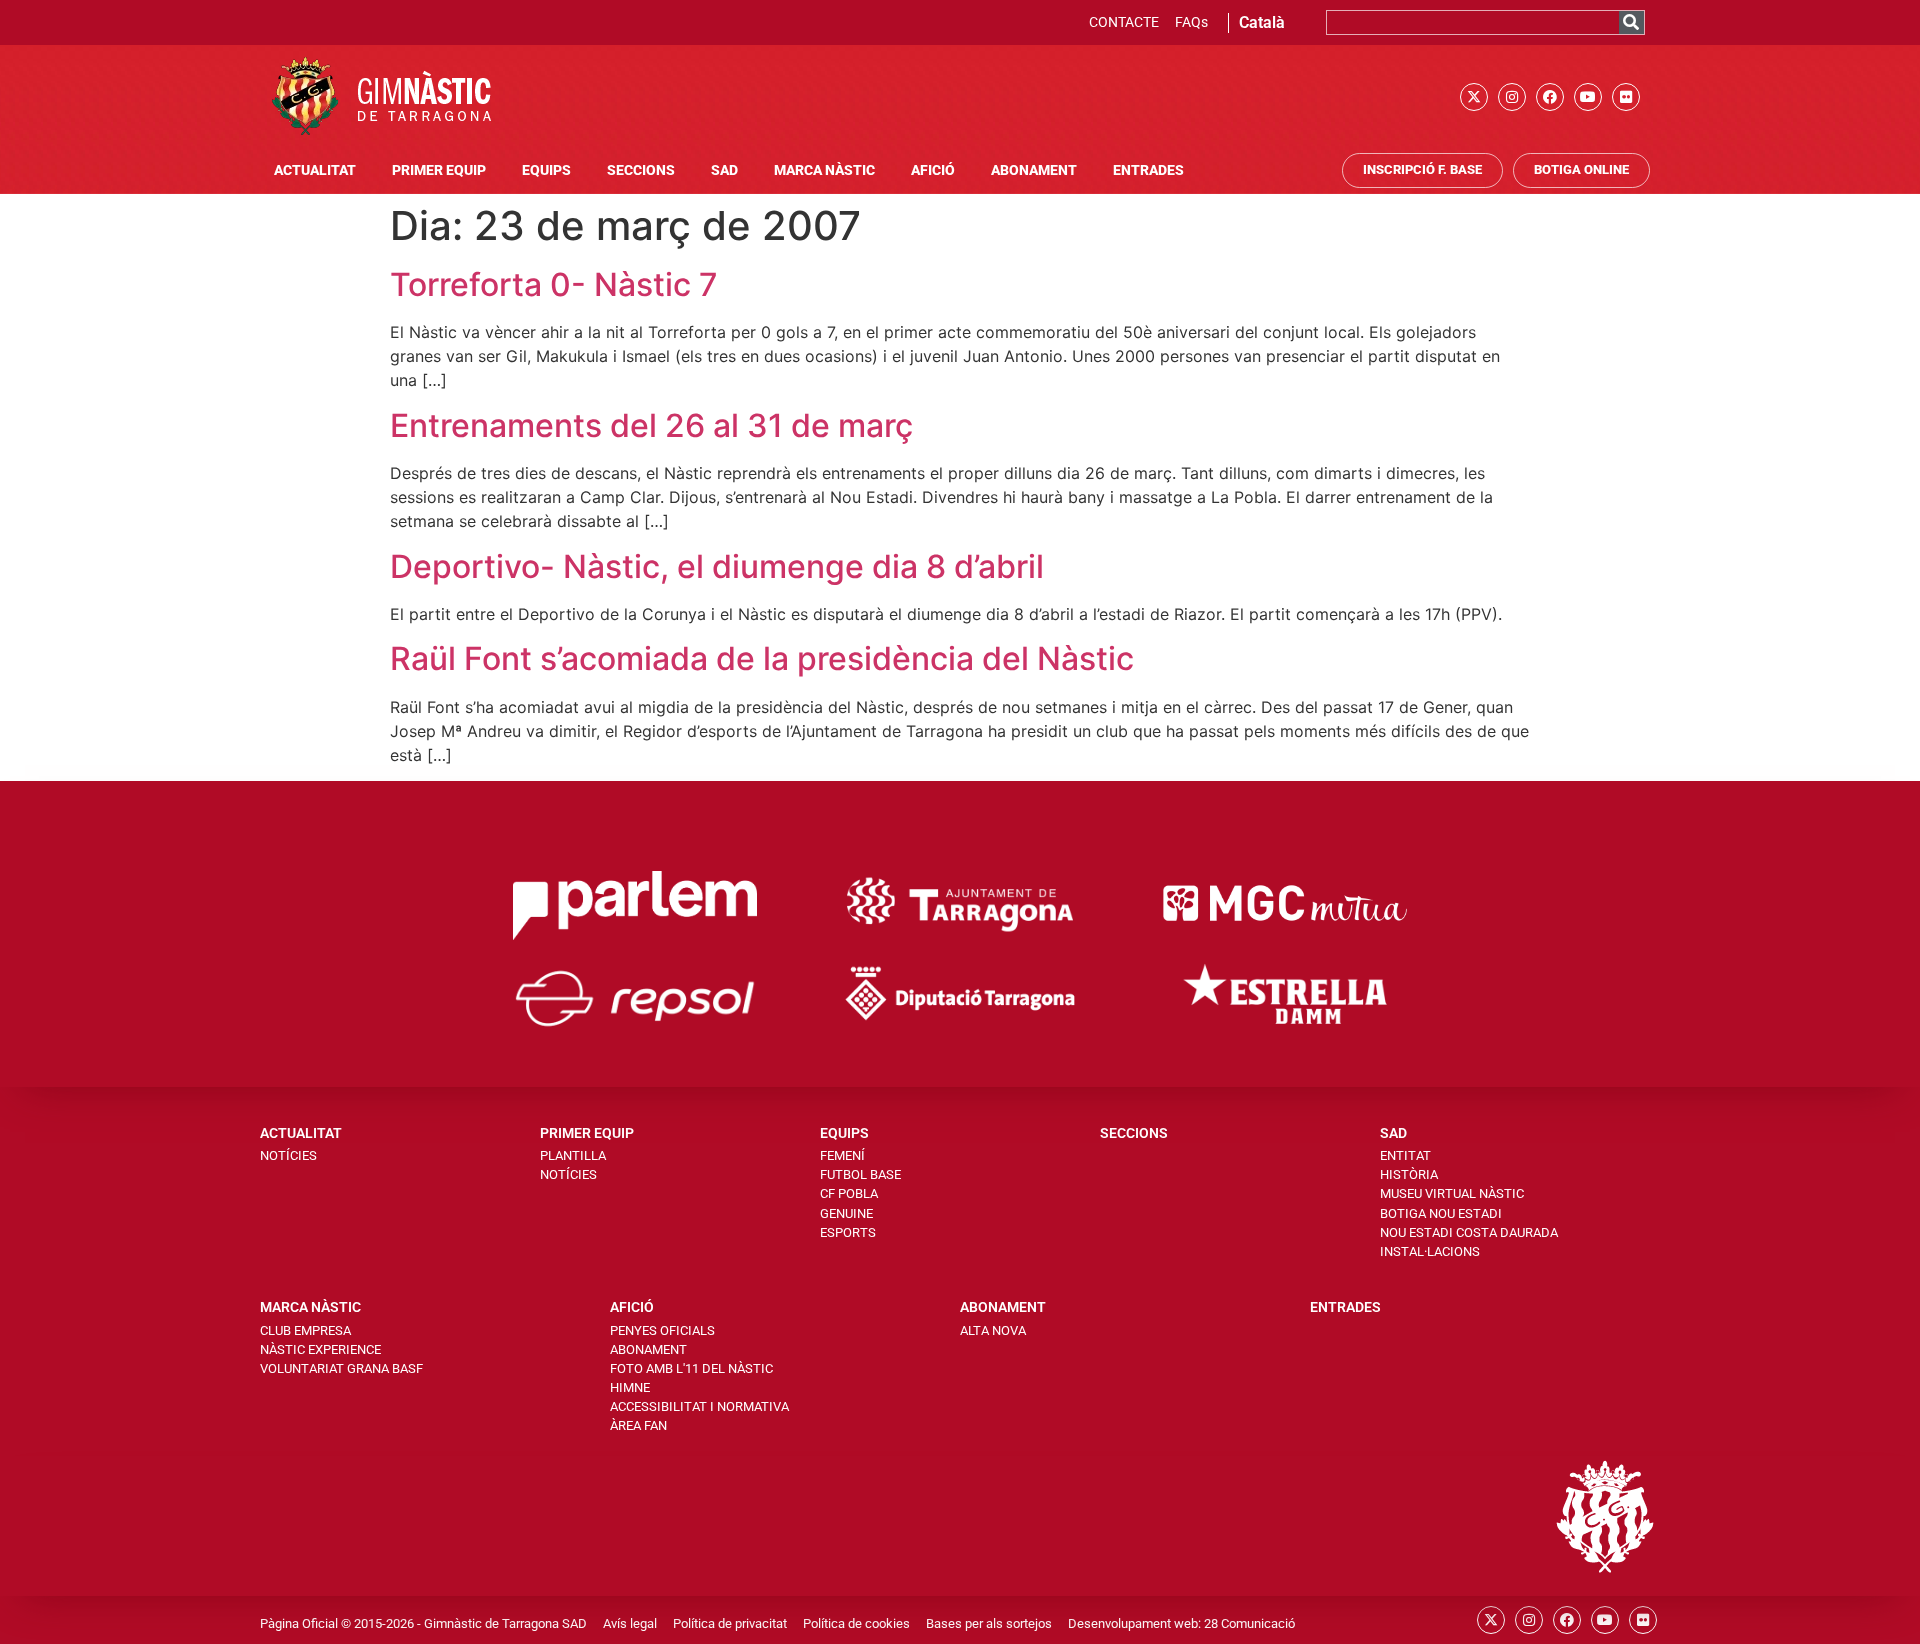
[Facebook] (1550, 97)
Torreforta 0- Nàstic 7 (554, 284)
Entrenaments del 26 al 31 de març (651, 425)
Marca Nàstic (824, 170)
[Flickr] (1626, 97)
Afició (933, 170)
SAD (724, 170)
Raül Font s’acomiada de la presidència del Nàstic (762, 658)
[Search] (1631, 22)
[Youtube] (1588, 97)
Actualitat (315, 170)
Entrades (1148, 170)
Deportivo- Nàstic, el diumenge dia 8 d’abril (717, 566)
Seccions (641, 170)
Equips (546, 170)
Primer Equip (439, 170)
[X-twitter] (1474, 97)
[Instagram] (1512, 97)
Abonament (1034, 170)
